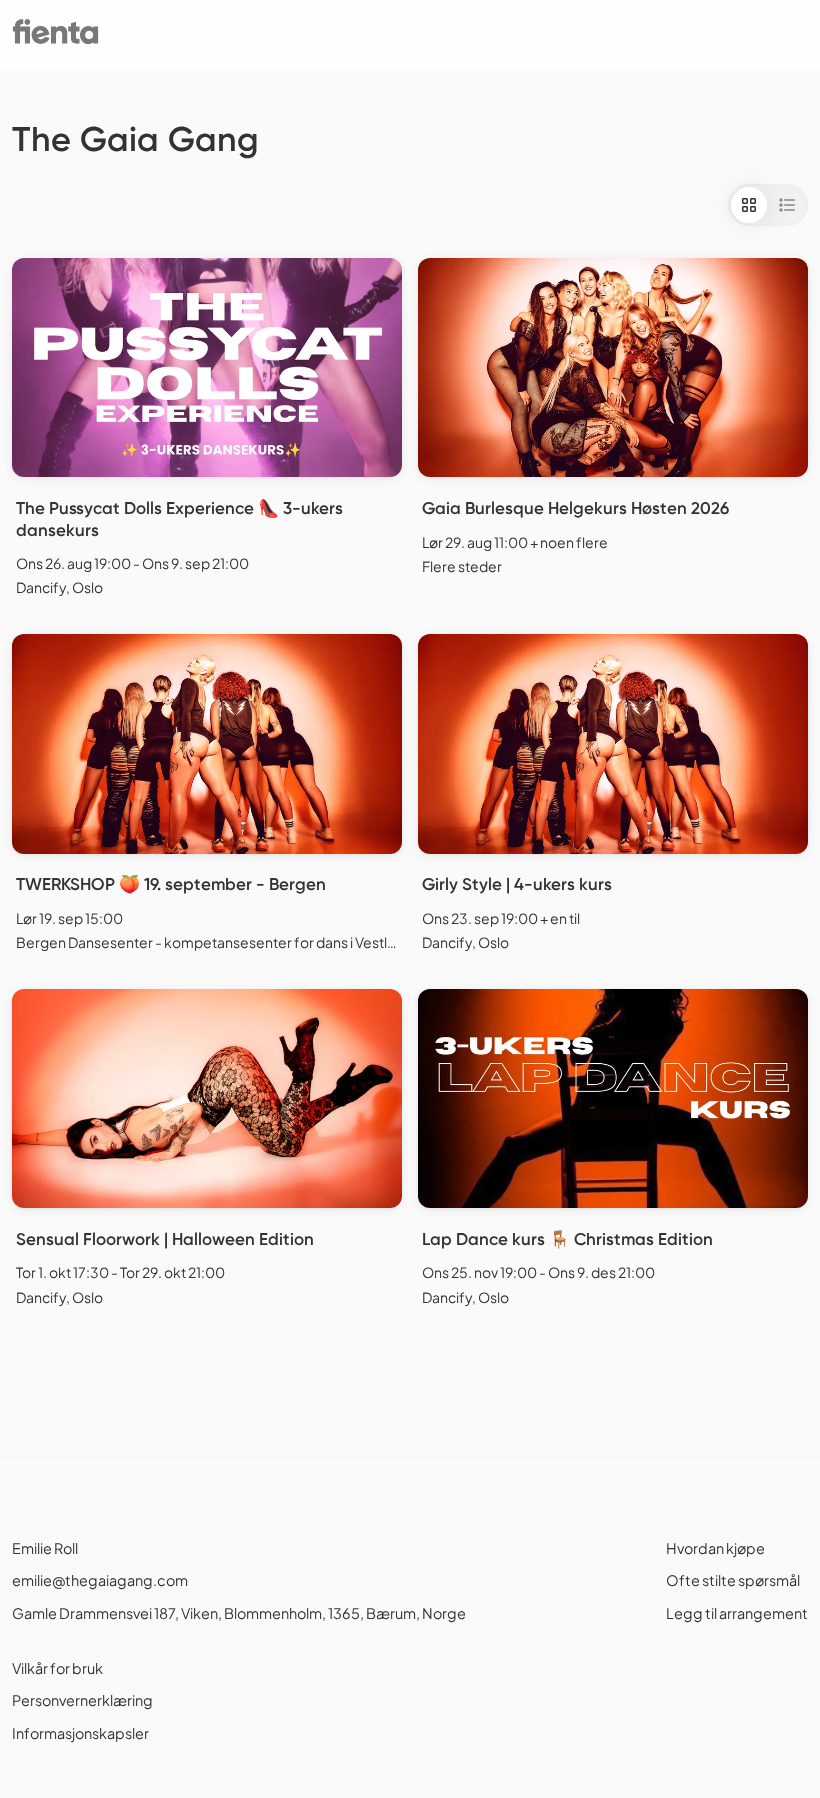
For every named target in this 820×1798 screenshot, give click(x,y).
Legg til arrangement (737, 1613)
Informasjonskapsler (80, 1733)
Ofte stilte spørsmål (733, 1580)
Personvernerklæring (82, 1700)
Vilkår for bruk (57, 1668)
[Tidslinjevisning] (787, 205)
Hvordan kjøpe (715, 1548)
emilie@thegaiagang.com (100, 1580)
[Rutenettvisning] (749, 205)
